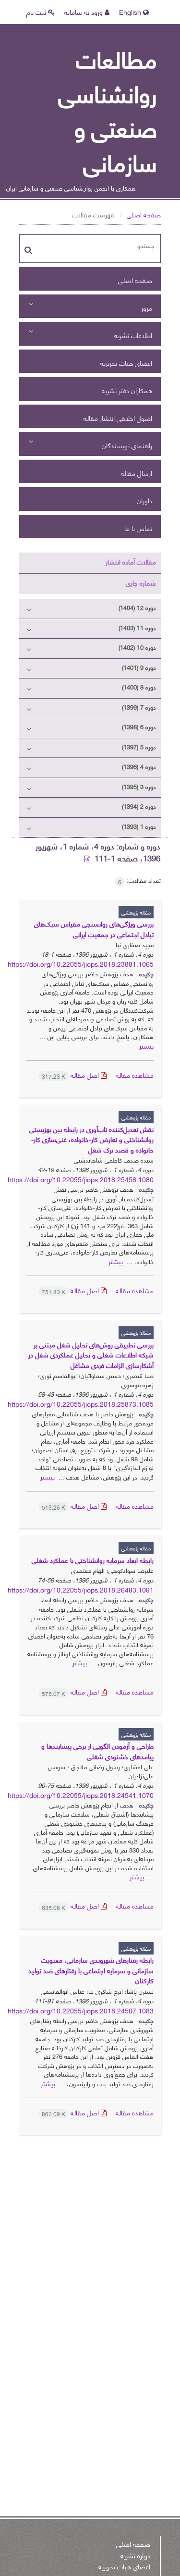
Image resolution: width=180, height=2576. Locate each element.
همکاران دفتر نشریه (127, 390)
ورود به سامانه (84, 12)
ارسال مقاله (137, 473)
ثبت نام (37, 12)
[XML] (88, 858)
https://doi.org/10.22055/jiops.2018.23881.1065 (81, 964)
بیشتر (146, 1045)
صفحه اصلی (144, 214)
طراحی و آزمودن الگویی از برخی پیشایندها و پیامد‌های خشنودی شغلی (97, 1751)
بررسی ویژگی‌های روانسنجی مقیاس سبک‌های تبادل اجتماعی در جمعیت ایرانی (94, 929)
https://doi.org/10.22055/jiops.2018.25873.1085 (81, 1404)
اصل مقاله (71, 1075)
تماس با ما (138, 528)
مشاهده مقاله (135, 1075)
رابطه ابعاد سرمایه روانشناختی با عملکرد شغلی (93, 1560)
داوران (144, 500)
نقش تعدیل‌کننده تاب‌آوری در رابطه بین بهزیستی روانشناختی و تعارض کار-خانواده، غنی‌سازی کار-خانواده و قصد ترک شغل (91, 1139)
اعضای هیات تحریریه (126, 363)
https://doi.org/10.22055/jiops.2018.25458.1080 (81, 1179)
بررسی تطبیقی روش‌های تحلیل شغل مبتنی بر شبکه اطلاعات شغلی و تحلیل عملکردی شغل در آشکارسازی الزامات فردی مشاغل (91, 1355)
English (131, 12)
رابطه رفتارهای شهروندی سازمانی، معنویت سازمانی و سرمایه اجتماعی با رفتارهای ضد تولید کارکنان (91, 1970)
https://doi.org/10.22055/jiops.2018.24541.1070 (81, 1795)
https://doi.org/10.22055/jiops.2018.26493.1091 (81, 1589)
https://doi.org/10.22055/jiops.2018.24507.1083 (81, 2010)
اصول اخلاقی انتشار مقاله (118, 418)
